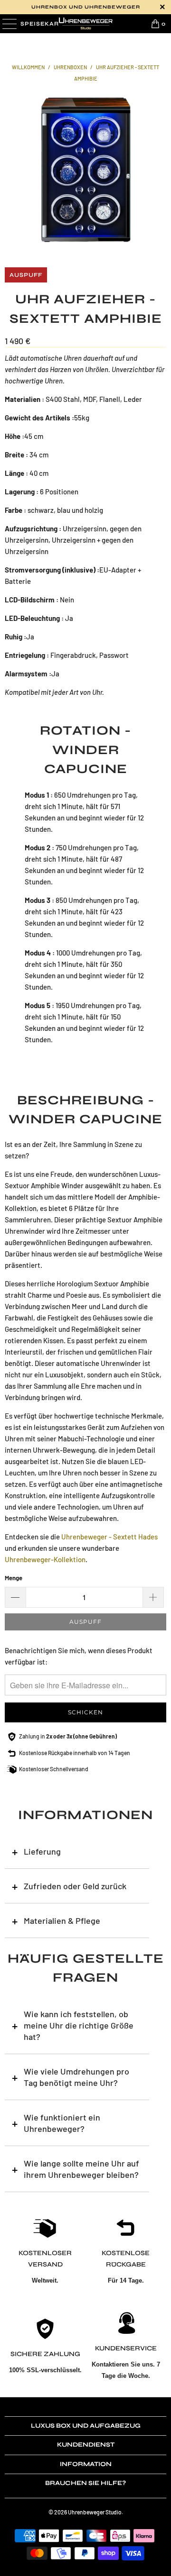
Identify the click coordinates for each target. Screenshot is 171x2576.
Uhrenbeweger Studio (95, 2512)
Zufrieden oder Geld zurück (75, 1886)
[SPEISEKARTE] (9, 24)
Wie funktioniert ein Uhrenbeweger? (62, 2123)
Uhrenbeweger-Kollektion (45, 1559)
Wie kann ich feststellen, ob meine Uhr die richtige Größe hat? (79, 2025)
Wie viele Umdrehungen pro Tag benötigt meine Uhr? (76, 2077)
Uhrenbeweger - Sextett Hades (109, 1537)
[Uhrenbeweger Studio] (85, 24)
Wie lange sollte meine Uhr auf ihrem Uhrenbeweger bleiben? (81, 2169)
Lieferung (42, 1851)
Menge (14, 1578)
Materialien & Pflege (62, 1921)
